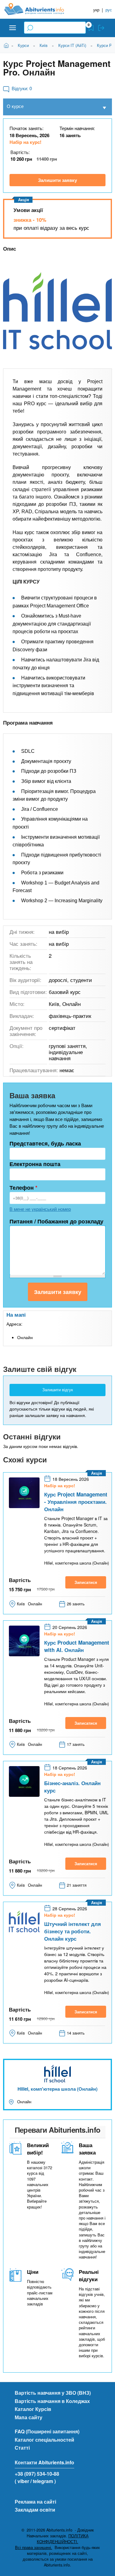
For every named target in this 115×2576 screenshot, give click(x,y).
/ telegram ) (43, 2481)
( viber (22, 2481)
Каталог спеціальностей (44, 2440)
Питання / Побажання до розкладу (56, 1221)
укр (96, 10)
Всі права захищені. (34, 2547)
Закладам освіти (35, 2510)
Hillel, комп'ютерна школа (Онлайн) (57, 2089)
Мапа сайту (29, 2417)
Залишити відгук (58, 1390)
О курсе (15, 106)
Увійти (101, 28)
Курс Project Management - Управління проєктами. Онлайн (76, 1502)
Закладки (91, 28)
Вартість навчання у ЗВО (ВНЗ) (53, 2393)
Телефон (23, 1188)
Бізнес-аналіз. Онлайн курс (72, 1787)
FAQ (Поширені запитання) (47, 2431)
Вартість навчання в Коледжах (52, 2401)
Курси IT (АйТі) (72, 45)
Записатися (86, 1582)
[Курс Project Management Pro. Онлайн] (57, 314)
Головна (7, 45)
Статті (22, 2448)
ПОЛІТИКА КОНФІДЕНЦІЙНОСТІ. (63, 2539)
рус (109, 10)
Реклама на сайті (35, 2502)
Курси (23, 45)
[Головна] (39, 9)
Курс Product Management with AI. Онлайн (77, 1646)
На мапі (16, 1315)
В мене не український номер (40, 1209)
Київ (44, 45)
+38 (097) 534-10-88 (37, 2474)
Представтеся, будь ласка (45, 1143)
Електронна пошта (35, 1164)
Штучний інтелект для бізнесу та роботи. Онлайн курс (73, 1931)
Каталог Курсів (33, 2409)
